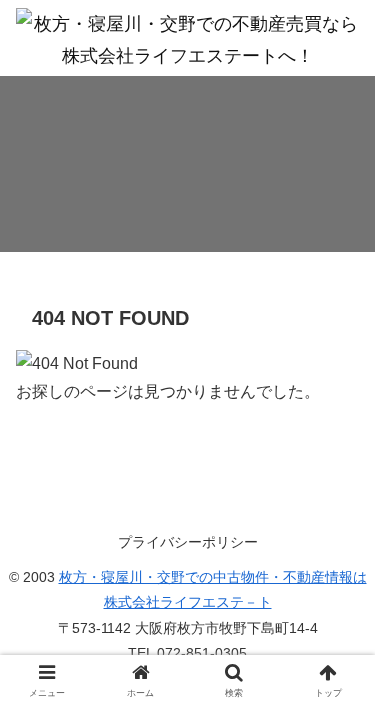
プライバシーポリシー (188, 542)
